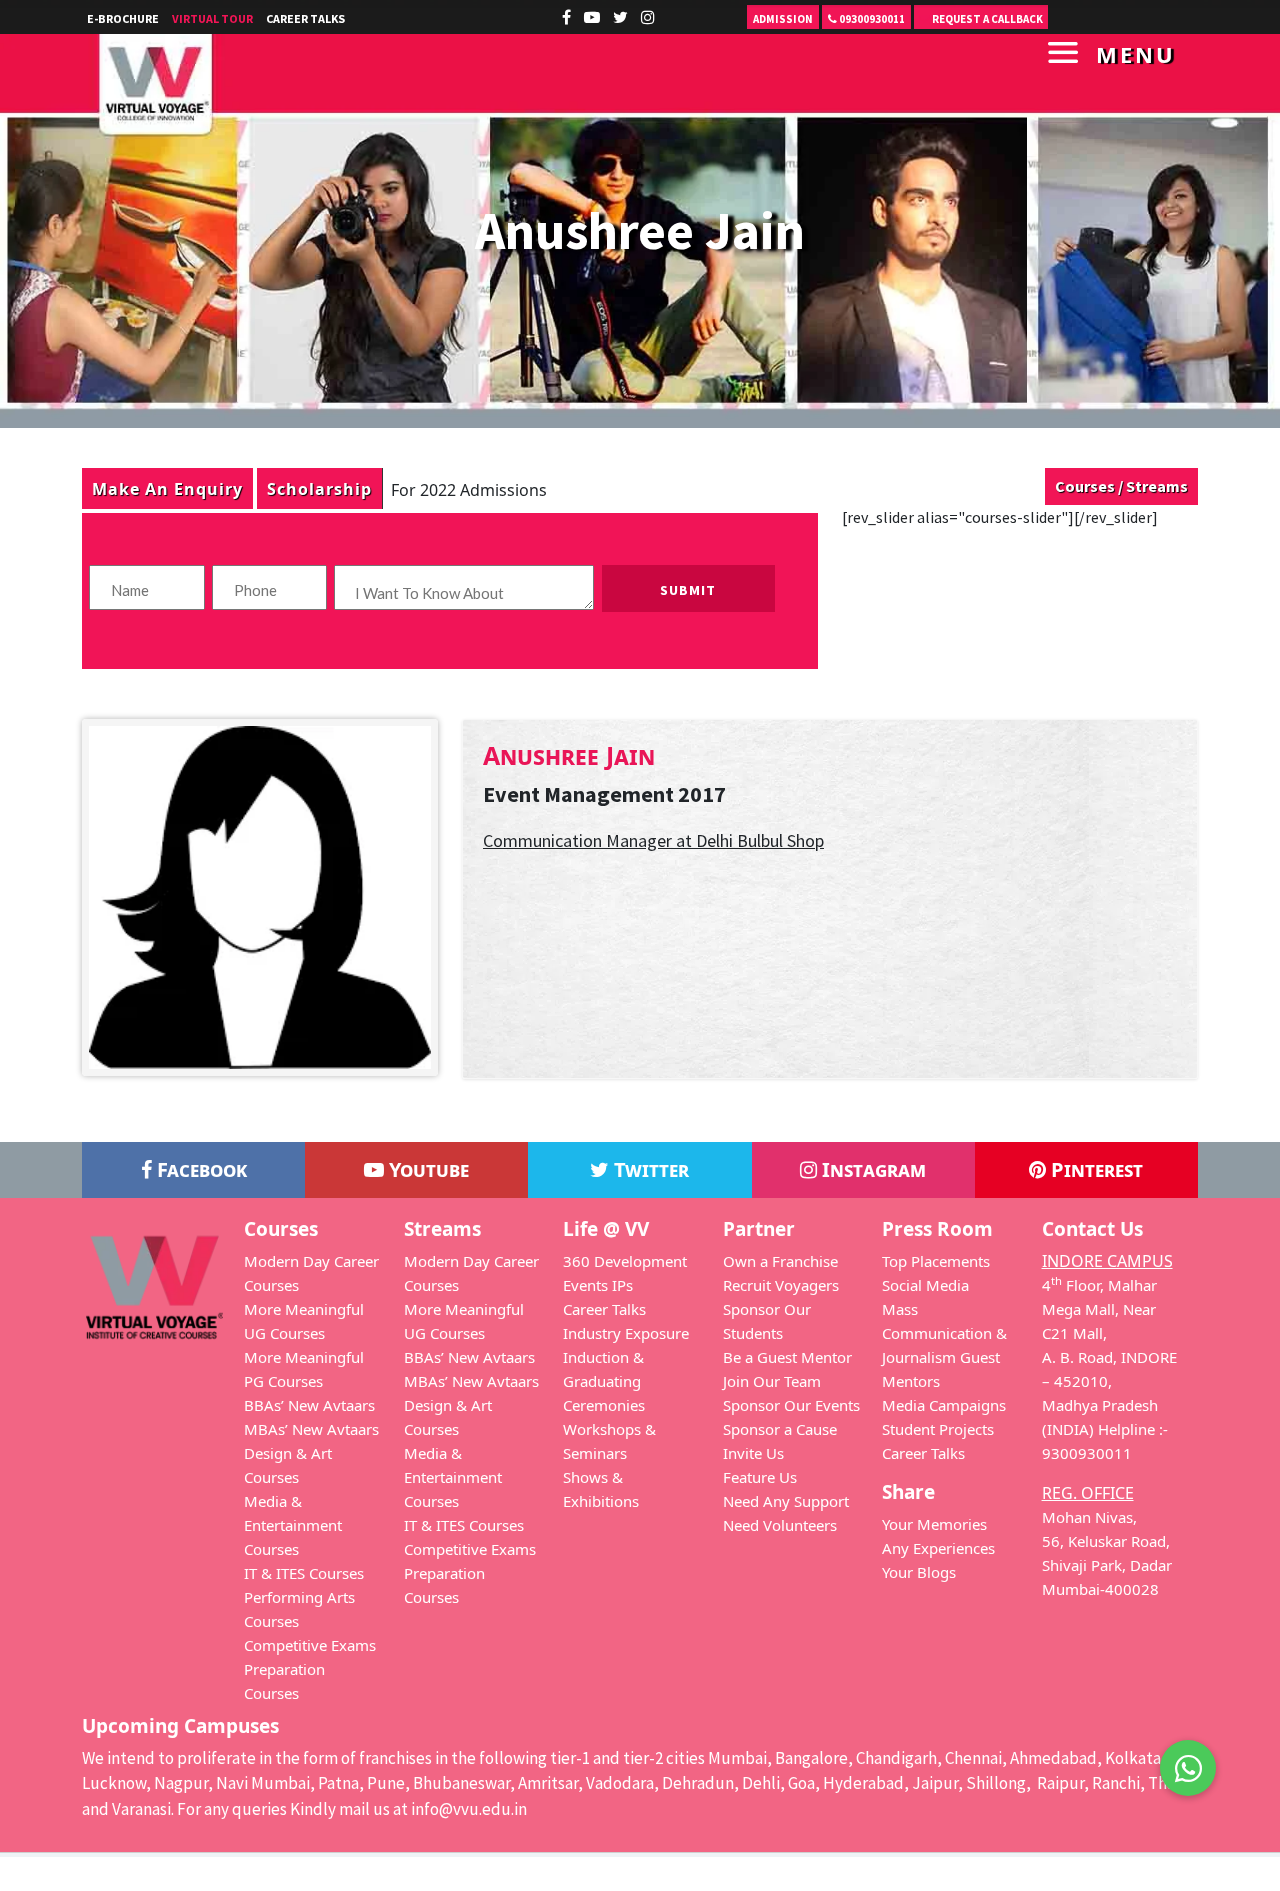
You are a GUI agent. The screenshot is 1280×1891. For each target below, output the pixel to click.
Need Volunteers (780, 1525)
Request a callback (986, 19)
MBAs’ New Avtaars (311, 1429)
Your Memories (934, 1524)
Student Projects (938, 1429)
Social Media (925, 1285)
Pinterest (1094, 1169)
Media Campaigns (944, 1405)
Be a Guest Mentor (787, 1357)
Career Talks (305, 18)
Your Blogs (919, 1572)
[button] (1188, 1766)
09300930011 (871, 19)
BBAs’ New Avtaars (309, 1405)
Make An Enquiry (167, 488)
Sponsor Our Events (791, 1405)
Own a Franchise (780, 1261)
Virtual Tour (212, 18)
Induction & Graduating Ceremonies (604, 1381)
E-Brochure (123, 18)
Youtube (426, 1169)
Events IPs (598, 1285)
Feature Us (760, 1477)
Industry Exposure (626, 1333)
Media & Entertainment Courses (293, 1525)
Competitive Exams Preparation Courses (310, 1669)
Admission (783, 19)
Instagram (871, 1169)
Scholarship (319, 488)
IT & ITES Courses (304, 1573)
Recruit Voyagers (781, 1285)
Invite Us (753, 1453)
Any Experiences (938, 1548)
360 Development (625, 1261)
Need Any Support (786, 1501)
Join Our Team (772, 1381)
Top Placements (936, 1261)
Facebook (199, 1169)
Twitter (649, 1169)
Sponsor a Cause (780, 1429)
